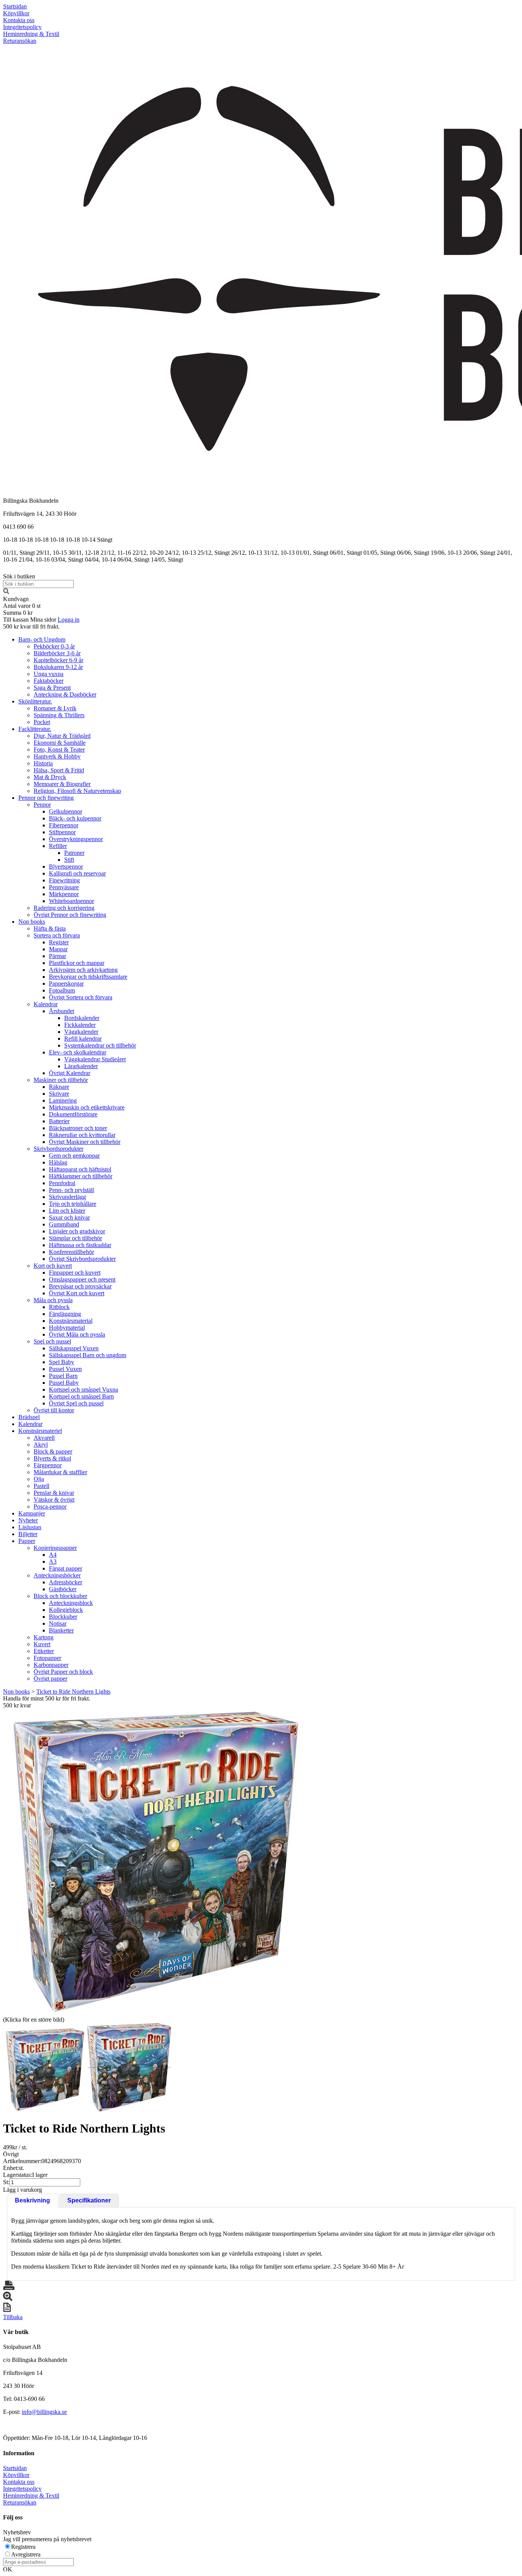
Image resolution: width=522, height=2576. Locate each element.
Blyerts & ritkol (52, 1458)
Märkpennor (64, 894)
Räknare (59, 1087)
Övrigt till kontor (54, 1410)
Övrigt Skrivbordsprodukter (82, 1259)
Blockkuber (63, 1617)
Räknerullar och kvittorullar (82, 1135)
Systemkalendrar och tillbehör (100, 1045)
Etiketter (44, 1651)
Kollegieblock (66, 1610)
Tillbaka (13, 2317)
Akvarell (44, 1438)
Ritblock (59, 1307)
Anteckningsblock (71, 1603)
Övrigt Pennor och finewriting (70, 915)
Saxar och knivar (69, 1217)
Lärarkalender (81, 1066)
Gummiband (64, 1224)
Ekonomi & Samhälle (60, 743)
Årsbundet (62, 1011)
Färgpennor (48, 1465)
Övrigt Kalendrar (70, 1073)
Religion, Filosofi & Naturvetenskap (77, 791)
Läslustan (30, 1527)
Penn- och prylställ (71, 1190)
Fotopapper (47, 1658)
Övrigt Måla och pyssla (77, 1334)
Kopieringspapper (55, 1548)
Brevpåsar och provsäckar (80, 1286)
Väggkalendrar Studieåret (95, 1059)
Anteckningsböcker (57, 1575)
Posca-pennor (50, 1506)
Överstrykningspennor (76, 839)
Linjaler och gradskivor (77, 1231)
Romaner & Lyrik (55, 708)
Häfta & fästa (50, 928)
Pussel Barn (63, 1376)
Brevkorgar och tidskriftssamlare (88, 977)
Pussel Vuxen (65, 1369)
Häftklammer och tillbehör (81, 1176)
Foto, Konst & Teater (59, 750)
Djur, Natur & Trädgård (62, 736)
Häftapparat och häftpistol (80, 1169)
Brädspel (29, 1417)
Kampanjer (32, 1513)
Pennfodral (62, 1183)
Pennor (42, 805)
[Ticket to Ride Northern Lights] (156, 1862)
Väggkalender (81, 1032)
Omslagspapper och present (82, 1279)
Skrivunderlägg (67, 1197)
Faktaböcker (49, 681)
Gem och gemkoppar (74, 1156)
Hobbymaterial (67, 1328)
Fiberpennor (64, 825)
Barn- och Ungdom (42, 639)
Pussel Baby (64, 1383)
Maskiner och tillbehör (61, 1080)
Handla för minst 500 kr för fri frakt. (47, 1702)
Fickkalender (80, 1025)
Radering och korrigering (64, 908)
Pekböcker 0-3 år (54, 646)
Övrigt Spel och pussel (76, 1403)
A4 (53, 1555)
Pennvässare (64, 887)
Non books (32, 922)
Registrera (23, 2547)
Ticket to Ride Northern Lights (73, 1692)
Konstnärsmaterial (71, 1321)
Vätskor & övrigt (54, 1500)
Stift (69, 860)
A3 (53, 1562)
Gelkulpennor (66, 811)
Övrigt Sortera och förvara (81, 997)
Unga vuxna (49, 674)
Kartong (44, 1637)
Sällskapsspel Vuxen (74, 1348)
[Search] (6, 592)
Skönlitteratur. (35, 701)
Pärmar (58, 956)
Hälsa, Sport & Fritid (59, 770)
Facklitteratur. (35, 729)
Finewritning (64, 880)
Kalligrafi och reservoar (77, 873)
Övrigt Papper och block (63, 1672)
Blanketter (61, 1630)
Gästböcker (63, 1589)
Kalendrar (46, 1004)
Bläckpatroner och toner (78, 1128)
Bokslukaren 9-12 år (58, 667)
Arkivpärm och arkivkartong (83, 970)
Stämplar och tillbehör (75, 1238)
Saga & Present (52, 688)
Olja (39, 1479)
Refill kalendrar (83, 1039)
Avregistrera (26, 2554)
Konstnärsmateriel (40, 1431)
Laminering (63, 1100)
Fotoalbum (62, 990)
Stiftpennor (62, 832)
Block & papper (53, 1451)
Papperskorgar (66, 983)
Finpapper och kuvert (75, 1273)
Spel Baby (62, 1362)
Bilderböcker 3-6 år (57, 653)
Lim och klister (67, 1211)
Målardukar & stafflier (60, 1472)
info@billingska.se (44, 2412)
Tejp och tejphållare (73, 1204)
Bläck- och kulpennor (75, 818)
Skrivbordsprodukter (58, 1149)
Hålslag (58, 1162)
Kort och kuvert (53, 1266)
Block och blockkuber (60, 1596)
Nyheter (28, 1520)
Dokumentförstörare (73, 1114)
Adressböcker (66, 1582)
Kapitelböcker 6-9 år (58, 660)
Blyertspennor (66, 867)
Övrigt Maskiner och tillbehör (85, 1142)
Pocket (42, 722)
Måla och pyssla (53, 1300)
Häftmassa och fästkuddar (80, 1245)
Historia (43, 763)
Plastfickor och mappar (77, 963)
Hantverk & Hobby (57, 756)
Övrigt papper (50, 1679)
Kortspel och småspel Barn (81, 1396)
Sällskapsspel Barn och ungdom (88, 1355)
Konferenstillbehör (71, 1252)
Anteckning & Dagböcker (65, 694)
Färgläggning (65, 1314)
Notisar (58, 1623)
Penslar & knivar (54, 1493)
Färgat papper (66, 1568)
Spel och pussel (52, 1341)
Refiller (58, 846)
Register (59, 942)
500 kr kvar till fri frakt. (31, 626)
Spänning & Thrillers (59, 715)
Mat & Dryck (50, 777)
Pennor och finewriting (46, 798)
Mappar (58, 949)
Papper (27, 1541)
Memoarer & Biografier (62, 784)
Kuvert (42, 1644)
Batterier (59, 1121)
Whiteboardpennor (71, 901)
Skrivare (59, 1094)
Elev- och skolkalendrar (78, 1052)
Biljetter (28, 1534)
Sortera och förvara (57, 935)
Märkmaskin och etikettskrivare (87, 1107)
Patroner (74, 853)
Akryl (41, 1445)
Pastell (41, 1486)
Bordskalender (82, 1018)
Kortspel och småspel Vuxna (83, 1390)
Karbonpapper (51, 1665)
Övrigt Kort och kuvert (77, 1293)
